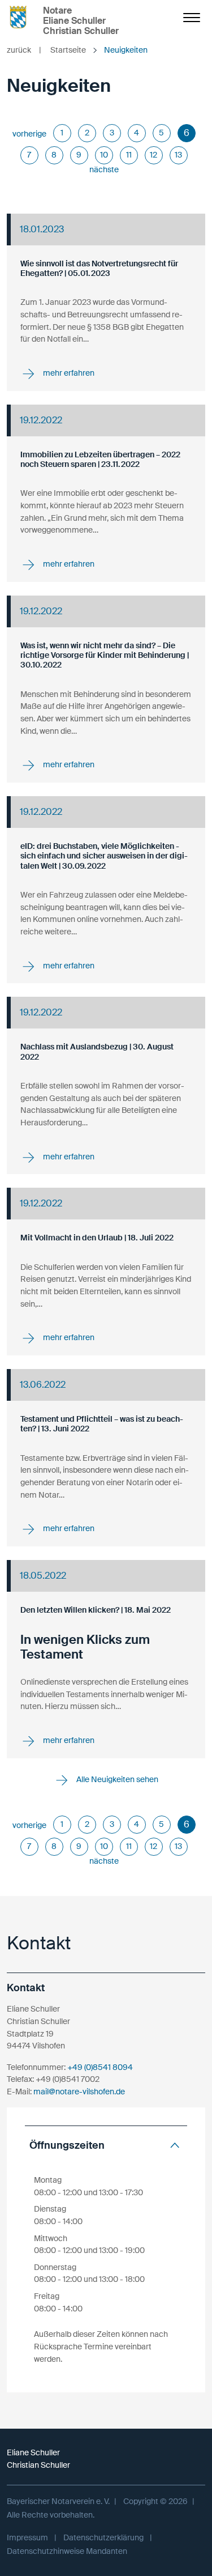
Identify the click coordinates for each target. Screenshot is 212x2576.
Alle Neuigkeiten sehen (116, 1779)
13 (178, 155)
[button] (106, 2146)
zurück (24, 50)
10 (104, 155)
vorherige (29, 134)
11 (129, 155)
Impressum (27, 2537)
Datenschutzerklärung (103, 2537)
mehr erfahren (68, 373)
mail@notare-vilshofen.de (79, 2092)
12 (153, 155)
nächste (104, 169)
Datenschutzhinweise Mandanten (67, 2551)
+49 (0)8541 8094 (100, 2067)
